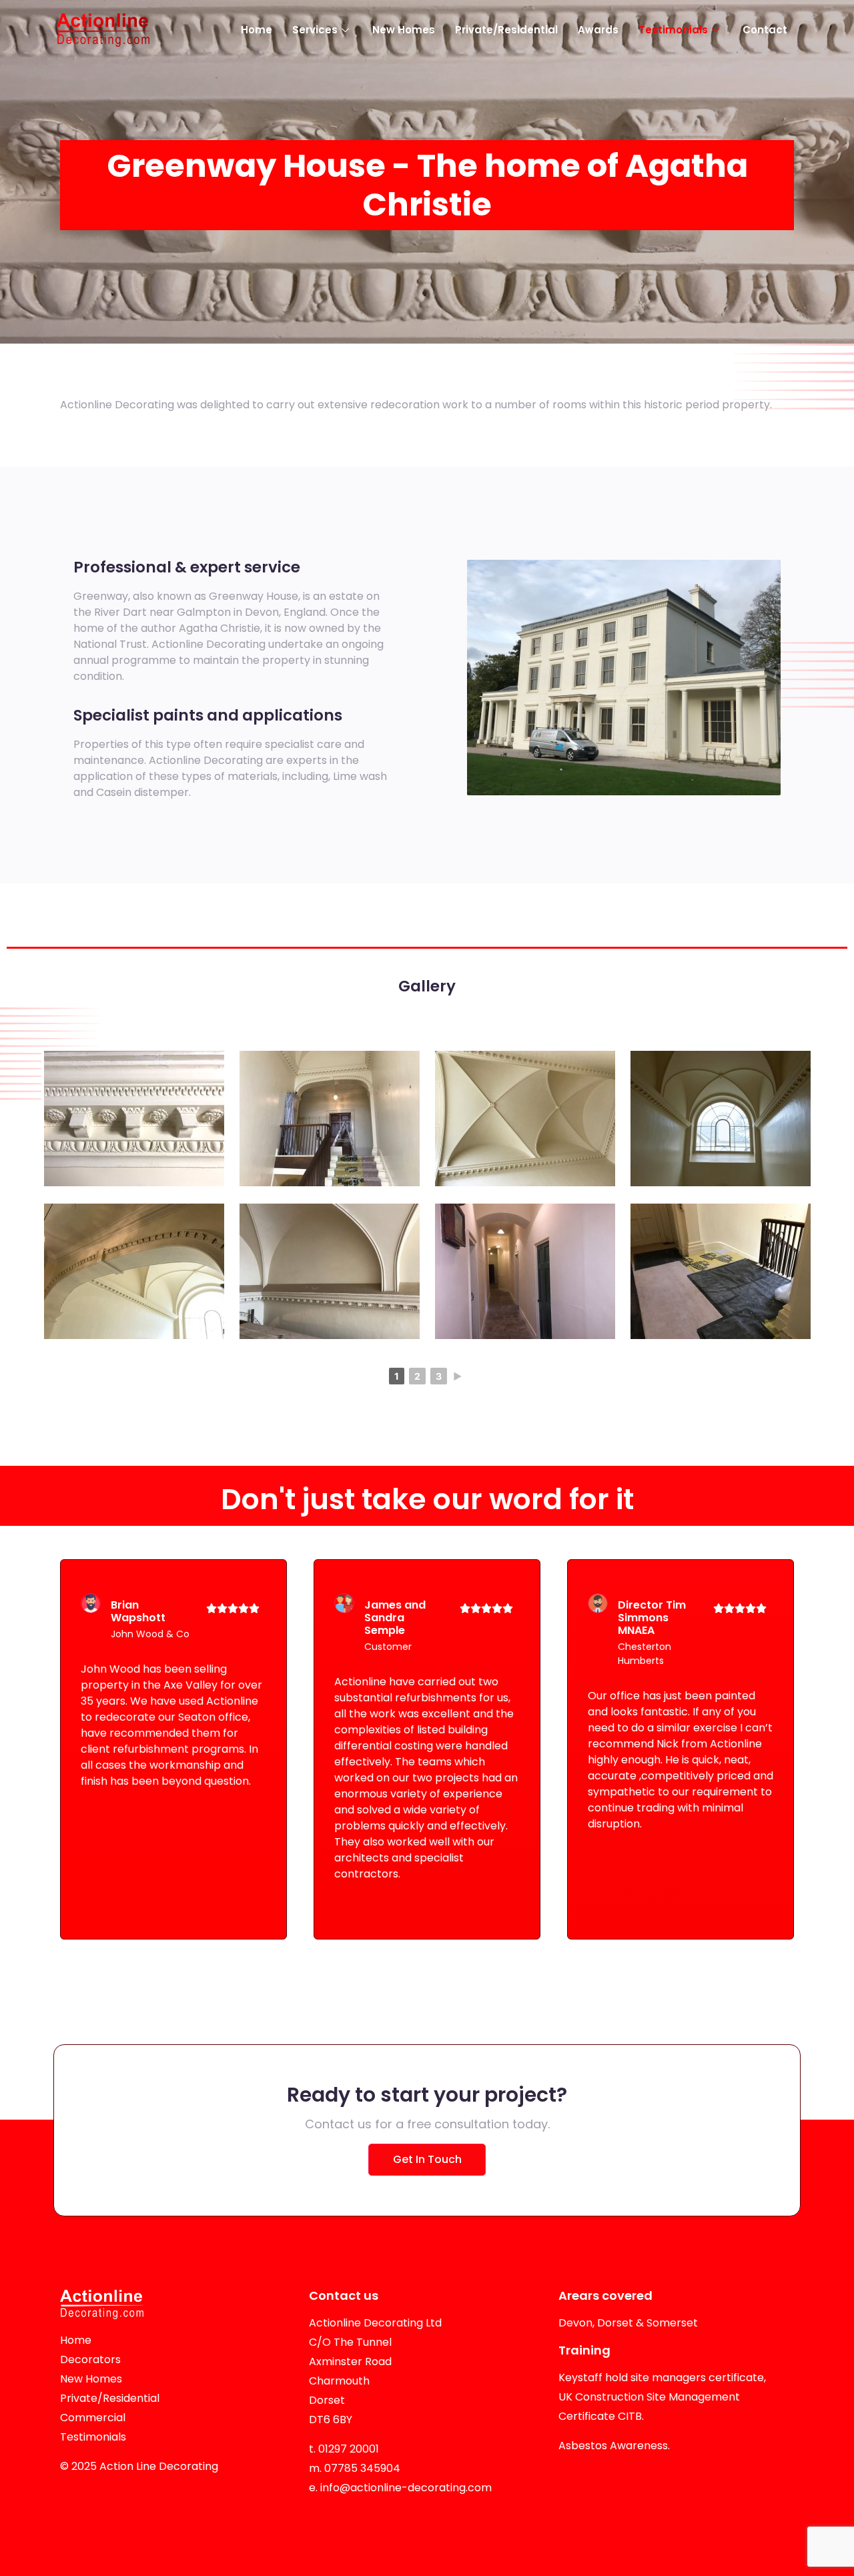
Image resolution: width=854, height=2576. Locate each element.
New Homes (404, 30)
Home (257, 30)
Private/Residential (506, 30)
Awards (598, 30)
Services (315, 30)
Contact (765, 30)
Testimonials (673, 30)
